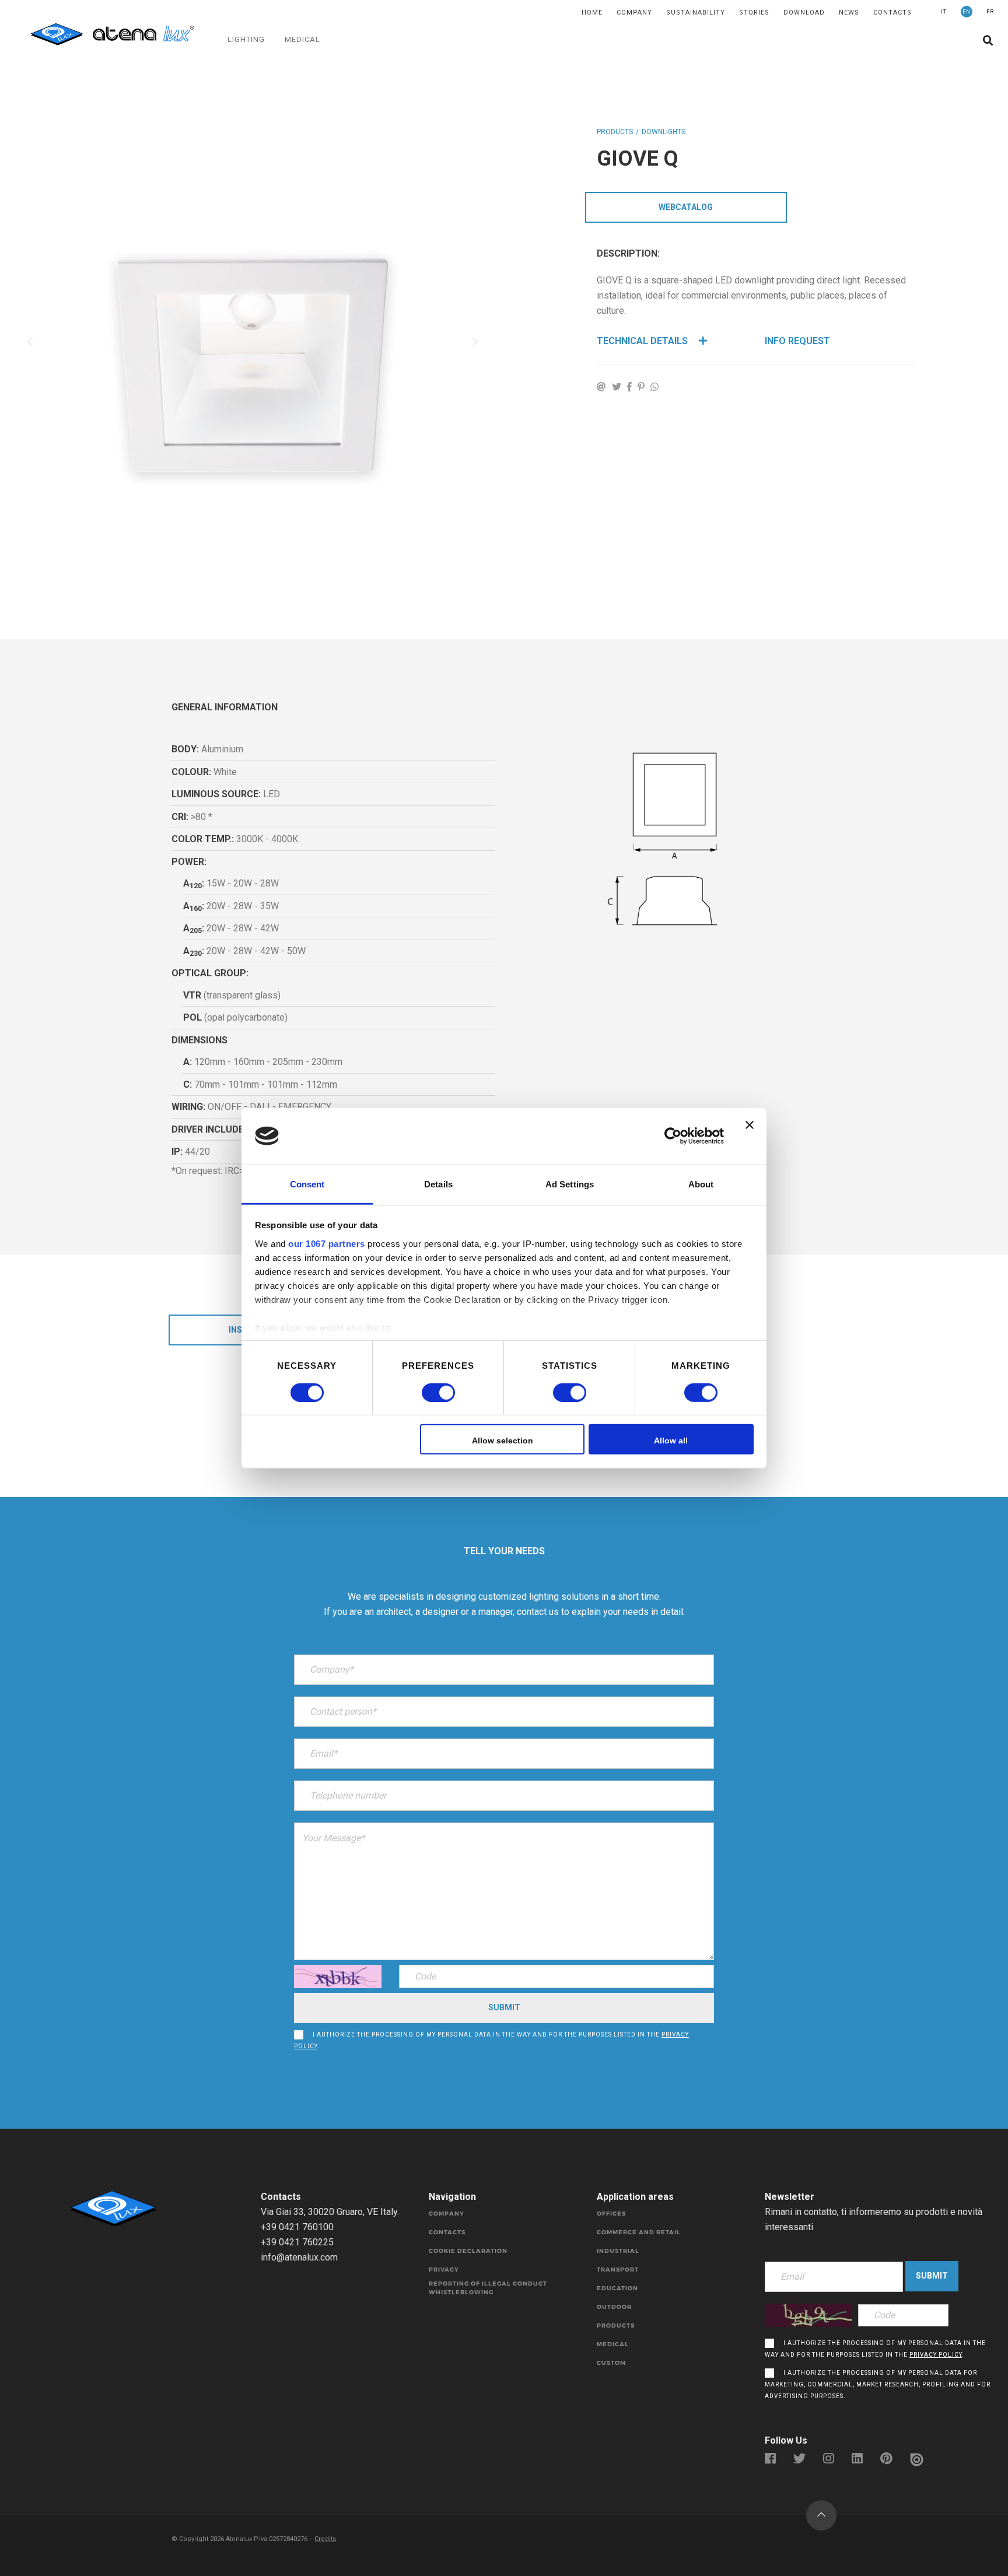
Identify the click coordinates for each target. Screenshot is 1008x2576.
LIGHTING (246, 39)
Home (592, 13)
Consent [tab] (307, 1184)
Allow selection (503, 1441)
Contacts (892, 13)
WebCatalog (686, 207)
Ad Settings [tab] (570, 1184)
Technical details (643, 341)
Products (615, 132)
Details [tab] (438, 1184)
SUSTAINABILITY (696, 13)
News (849, 13)
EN (967, 12)
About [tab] (701, 1184)
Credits (325, 2539)
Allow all (671, 1441)
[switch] (426, 1393)
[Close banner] (750, 1136)
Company (634, 13)
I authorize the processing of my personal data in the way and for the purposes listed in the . (491, 2040)
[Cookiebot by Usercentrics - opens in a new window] (673, 1136)
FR (990, 12)
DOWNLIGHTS (664, 132)
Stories (754, 13)
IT (944, 12)
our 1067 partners (327, 1243)
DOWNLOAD (804, 13)
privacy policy (936, 2355)
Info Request (797, 341)
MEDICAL (302, 39)
